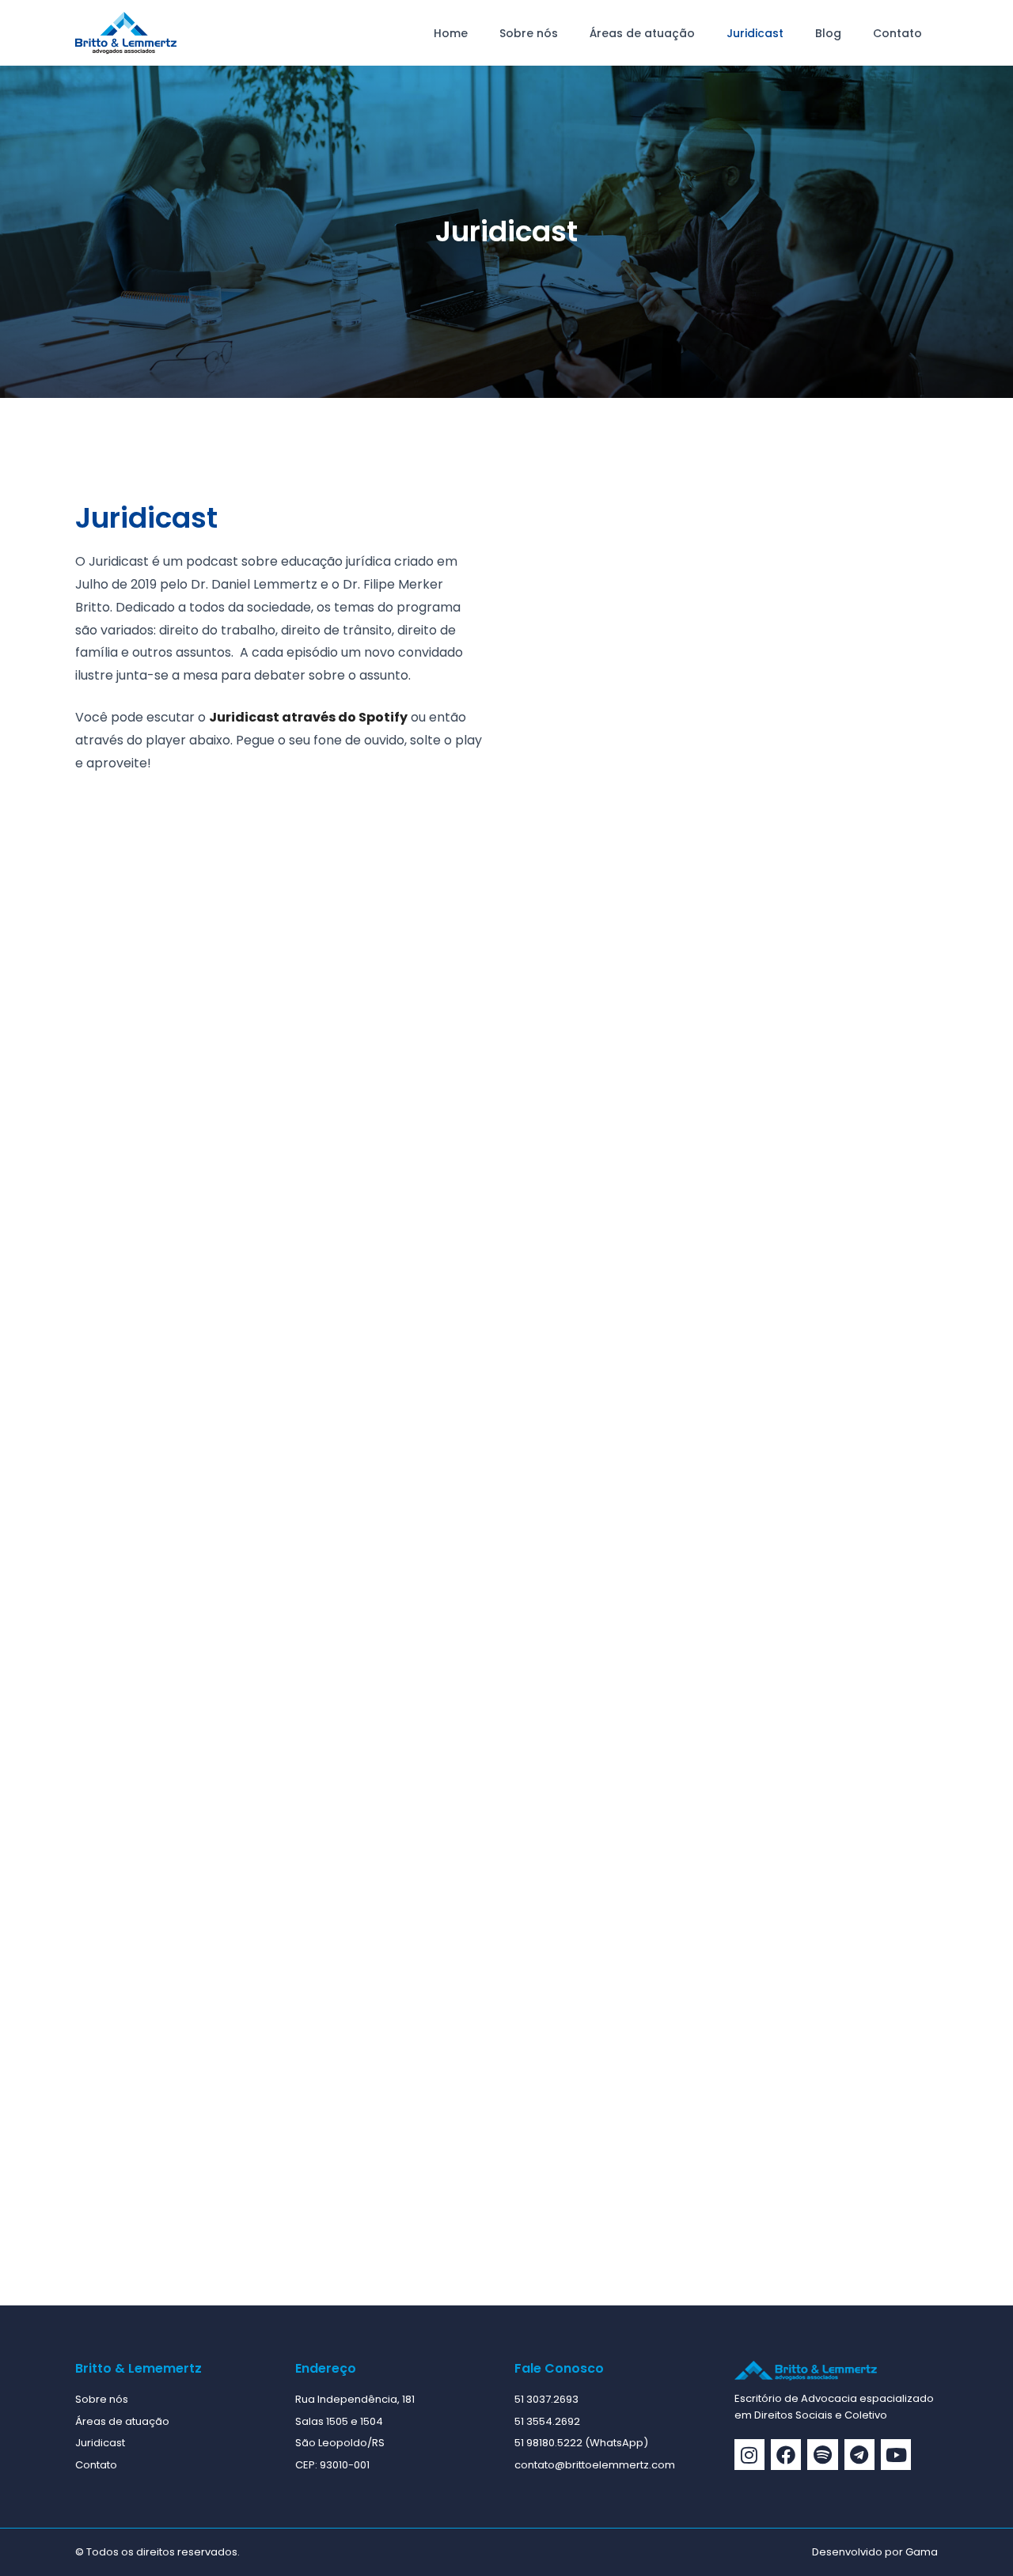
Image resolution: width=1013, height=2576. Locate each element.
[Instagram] (749, 2454)
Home (451, 33)
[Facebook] (786, 2454)
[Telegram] (859, 2454)
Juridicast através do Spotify (308, 717)
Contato (897, 33)
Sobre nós (529, 33)
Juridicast (755, 33)
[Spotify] (822, 2454)
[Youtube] (896, 2454)
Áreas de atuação (642, 33)
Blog (828, 33)
